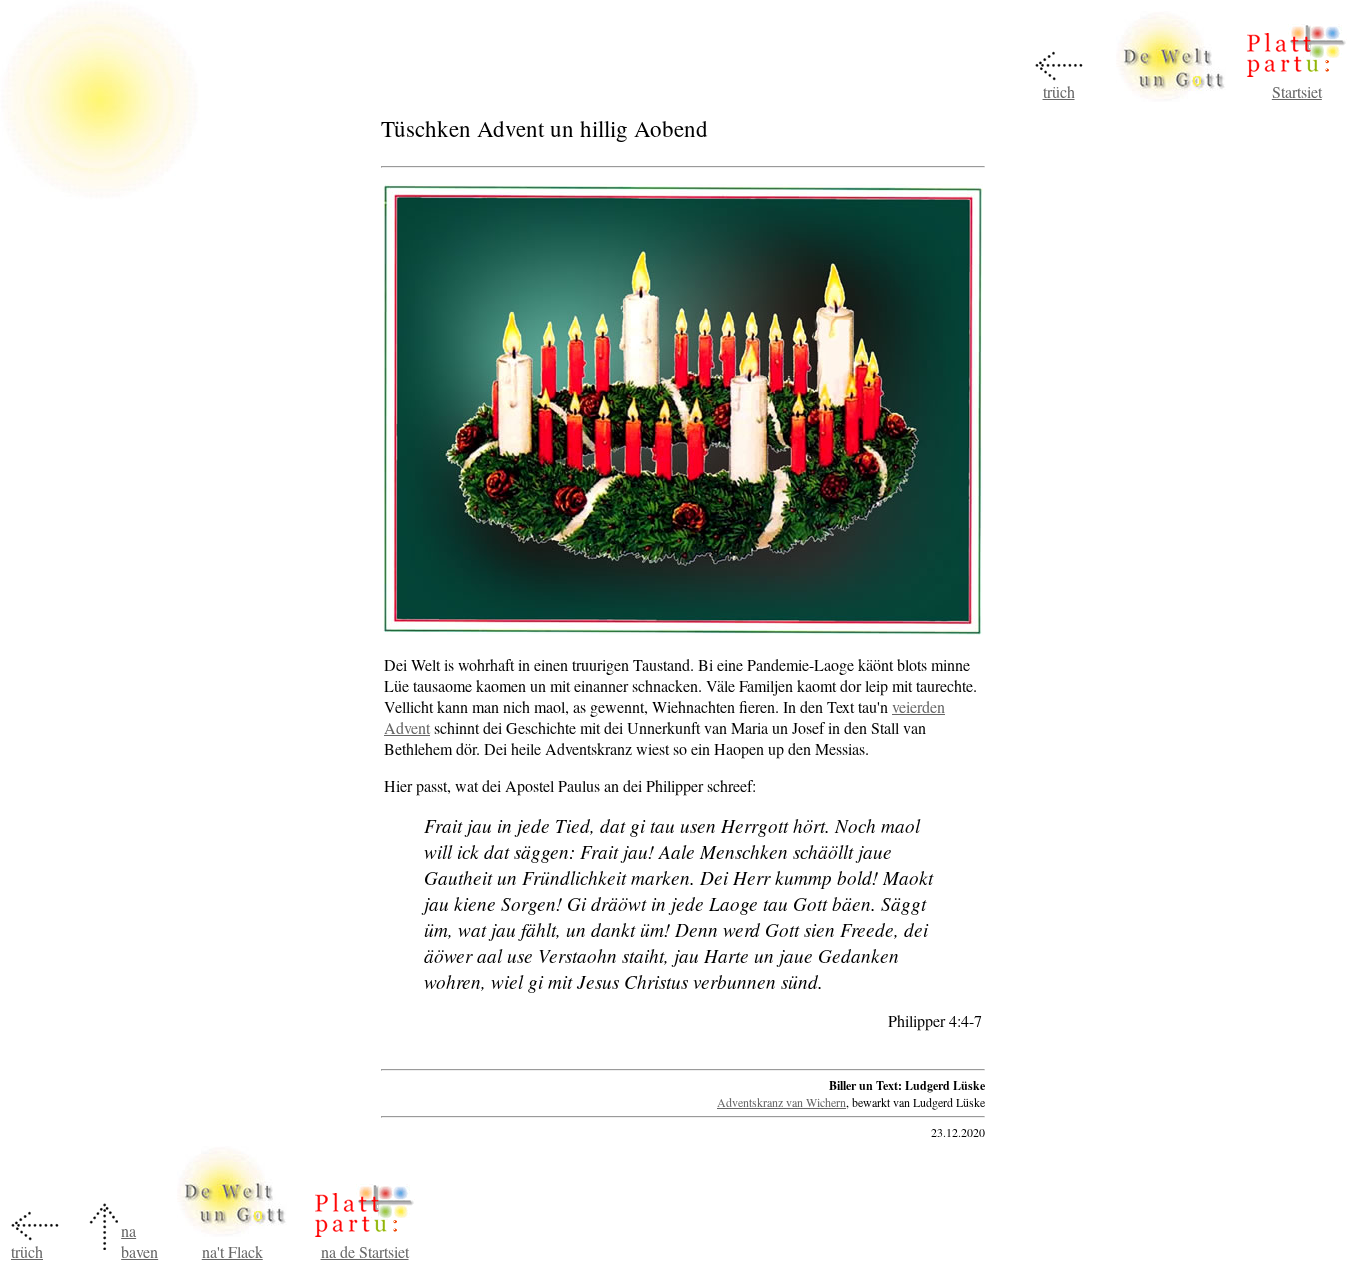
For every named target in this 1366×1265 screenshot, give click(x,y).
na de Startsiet (365, 1251)
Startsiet (1297, 91)
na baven (139, 1241)
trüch (1059, 91)
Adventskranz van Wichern (781, 1102)
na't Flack (232, 1251)
